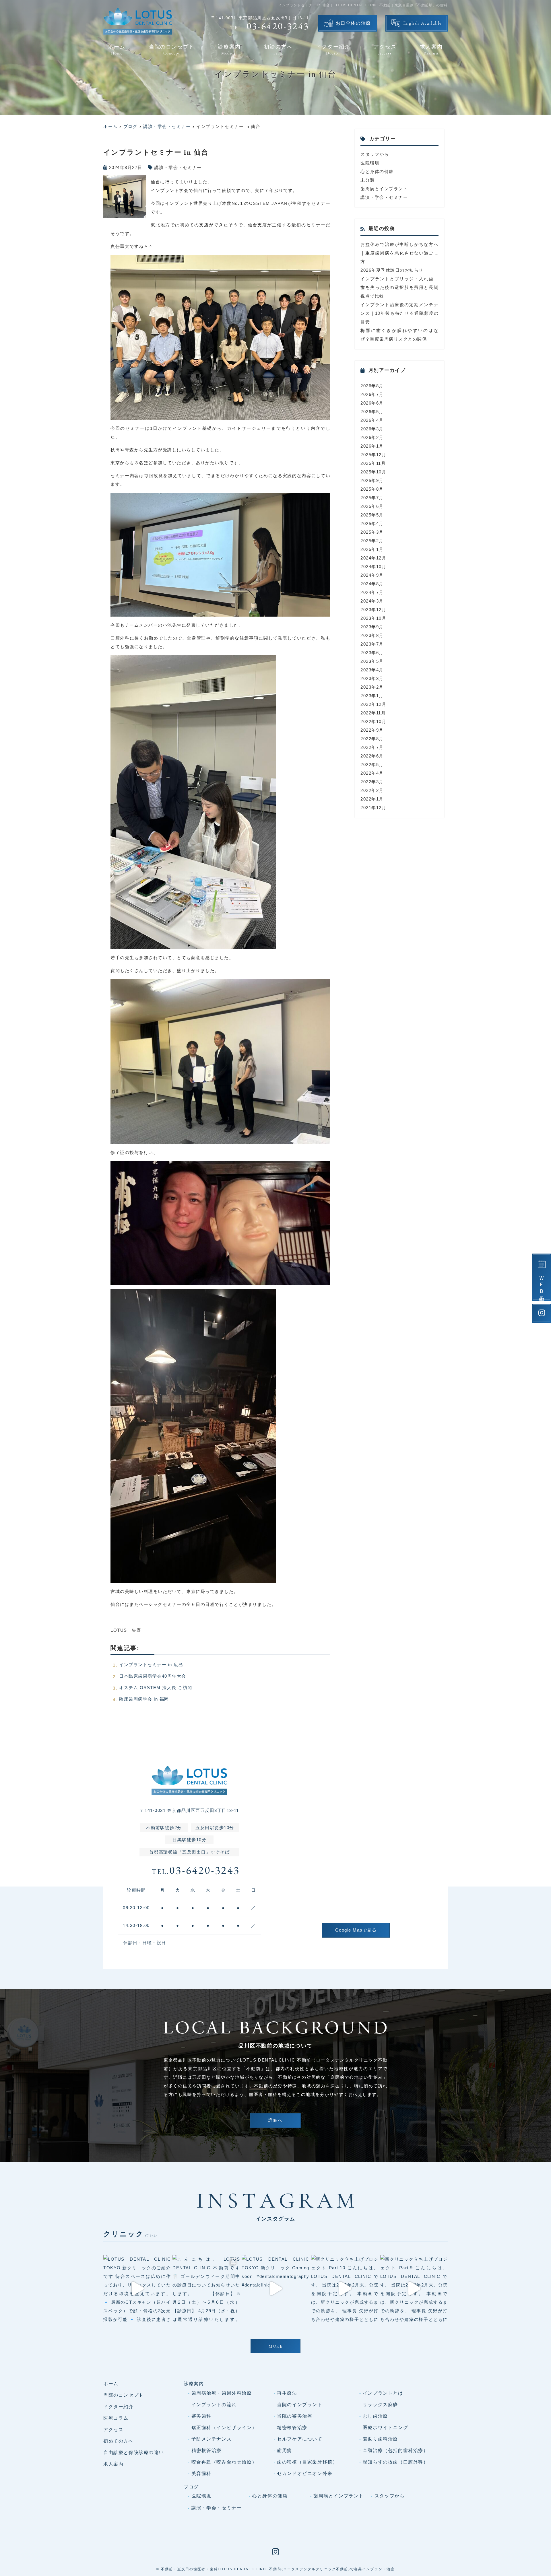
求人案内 (431, 50)
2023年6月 (372, 653)
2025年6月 (372, 506)
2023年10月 (373, 618)
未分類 (368, 180)
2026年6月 (372, 403)
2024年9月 (372, 575)
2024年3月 (372, 601)
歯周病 (285, 2450)
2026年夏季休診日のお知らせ (392, 270)
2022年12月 (373, 704)
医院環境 (370, 163)
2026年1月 (372, 446)
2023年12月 (373, 610)
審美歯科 (201, 2416)
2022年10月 (373, 721)
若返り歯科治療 (380, 2439)
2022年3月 (372, 782)
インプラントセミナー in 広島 (151, 1665)
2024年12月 (373, 558)
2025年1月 (372, 549)
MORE (275, 2347)
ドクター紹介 (333, 50)
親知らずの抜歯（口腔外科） (396, 2462)
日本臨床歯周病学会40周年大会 (153, 1676)
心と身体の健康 (377, 171)
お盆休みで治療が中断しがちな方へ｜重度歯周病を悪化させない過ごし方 (399, 253)
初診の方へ (278, 50)
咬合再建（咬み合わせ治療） (224, 2462)
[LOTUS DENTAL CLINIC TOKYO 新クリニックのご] (137, 2289)
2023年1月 (372, 696)
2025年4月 (372, 523)
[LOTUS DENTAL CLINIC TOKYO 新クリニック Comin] (275, 2289)
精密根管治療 (292, 2428)
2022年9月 (372, 730)
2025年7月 (372, 498)
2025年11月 (373, 463)
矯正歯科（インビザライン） (224, 2428)
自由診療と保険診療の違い (134, 2452)
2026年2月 (372, 437)
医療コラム (116, 2418)
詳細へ (275, 2121)
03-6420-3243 (196, 1871)
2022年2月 (372, 790)
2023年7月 (372, 644)
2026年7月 (372, 394)
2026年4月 (372, 420)
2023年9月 (372, 627)
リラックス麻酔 (380, 2405)
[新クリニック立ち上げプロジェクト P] (345, 2289)
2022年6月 (372, 756)
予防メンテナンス (212, 2439)
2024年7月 (372, 592)
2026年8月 (372, 386)
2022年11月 (373, 713)
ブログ (191, 2487)
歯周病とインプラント (384, 189)
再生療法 (287, 2393)
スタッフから (375, 154)
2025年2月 (372, 541)
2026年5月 (372, 412)
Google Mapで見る (356, 1930)
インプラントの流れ (214, 2405)
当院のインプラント (300, 2405)
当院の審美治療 (295, 2416)
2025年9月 (372, 480)
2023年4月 (372, 670)
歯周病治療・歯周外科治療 (222, 2393)
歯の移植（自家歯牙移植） (307, 2462)
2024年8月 (372, 584)
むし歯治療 (375, 2416)
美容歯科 (201, 2473)
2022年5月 (372, 765)
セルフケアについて (300, 2439)
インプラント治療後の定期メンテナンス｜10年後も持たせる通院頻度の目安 (399, 313)
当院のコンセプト (172, 50)
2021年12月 (373, 808)
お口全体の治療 (353, 24)
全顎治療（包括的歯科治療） (396, 2450)
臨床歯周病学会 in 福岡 (144, 1699)
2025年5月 (372, 515)
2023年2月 (372, 687)
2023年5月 (372, 661)
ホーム (117, 50)
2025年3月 (372, 532)
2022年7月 (372, 747)
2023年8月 (372, 635)
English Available (423, 24)
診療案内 (229, 50)
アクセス (385, 50)
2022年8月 (372, 739)
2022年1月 (372, 799)
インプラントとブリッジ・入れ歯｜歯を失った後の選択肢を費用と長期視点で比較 (399, 287)
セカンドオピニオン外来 (305, 2473)
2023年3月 (372, 678)
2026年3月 (372, 429)
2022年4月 (372, 773)
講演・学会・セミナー (178, 167)
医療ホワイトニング (385, 2428)
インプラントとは (383, 2393)
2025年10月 (373, 472)
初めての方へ (119, 2441)
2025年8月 (372, 489)
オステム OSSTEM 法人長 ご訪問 (156, 1688)
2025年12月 (373, 455)
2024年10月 (373, 567)
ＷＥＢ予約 (542, 1284)
